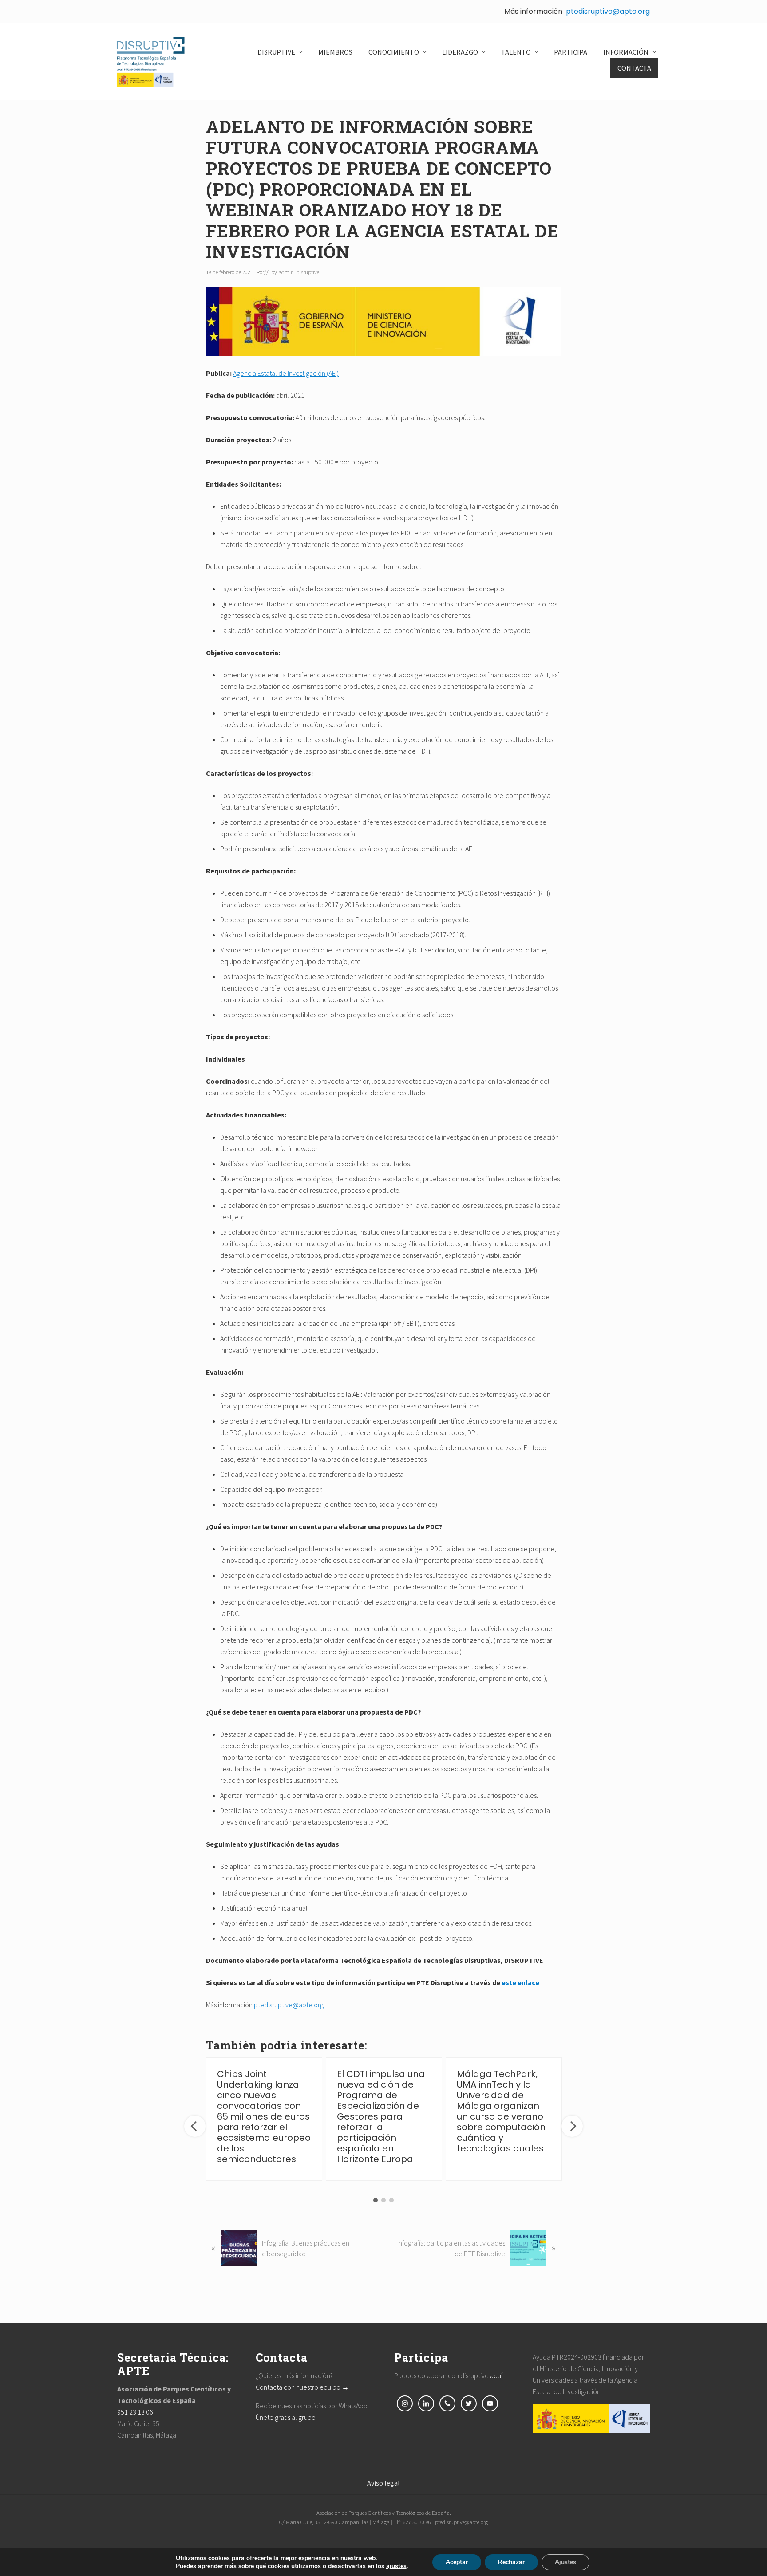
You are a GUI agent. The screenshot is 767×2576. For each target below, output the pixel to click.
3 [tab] (391, 2200)
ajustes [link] (396, 2566)
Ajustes (565, 2562)
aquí (496, 2375)
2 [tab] (383, 2200)
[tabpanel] (264, 2119)
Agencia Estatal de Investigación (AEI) (286, 373)
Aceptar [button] (457, 2562)
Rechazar (511, 2562)
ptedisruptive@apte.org (608, 11)
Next (572, 2126)
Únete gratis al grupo (286, 2417)
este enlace (520, 1982)
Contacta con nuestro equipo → (302, 2387)
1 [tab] (376, 2200)
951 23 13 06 (135, 2412)
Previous (195, 2126)
